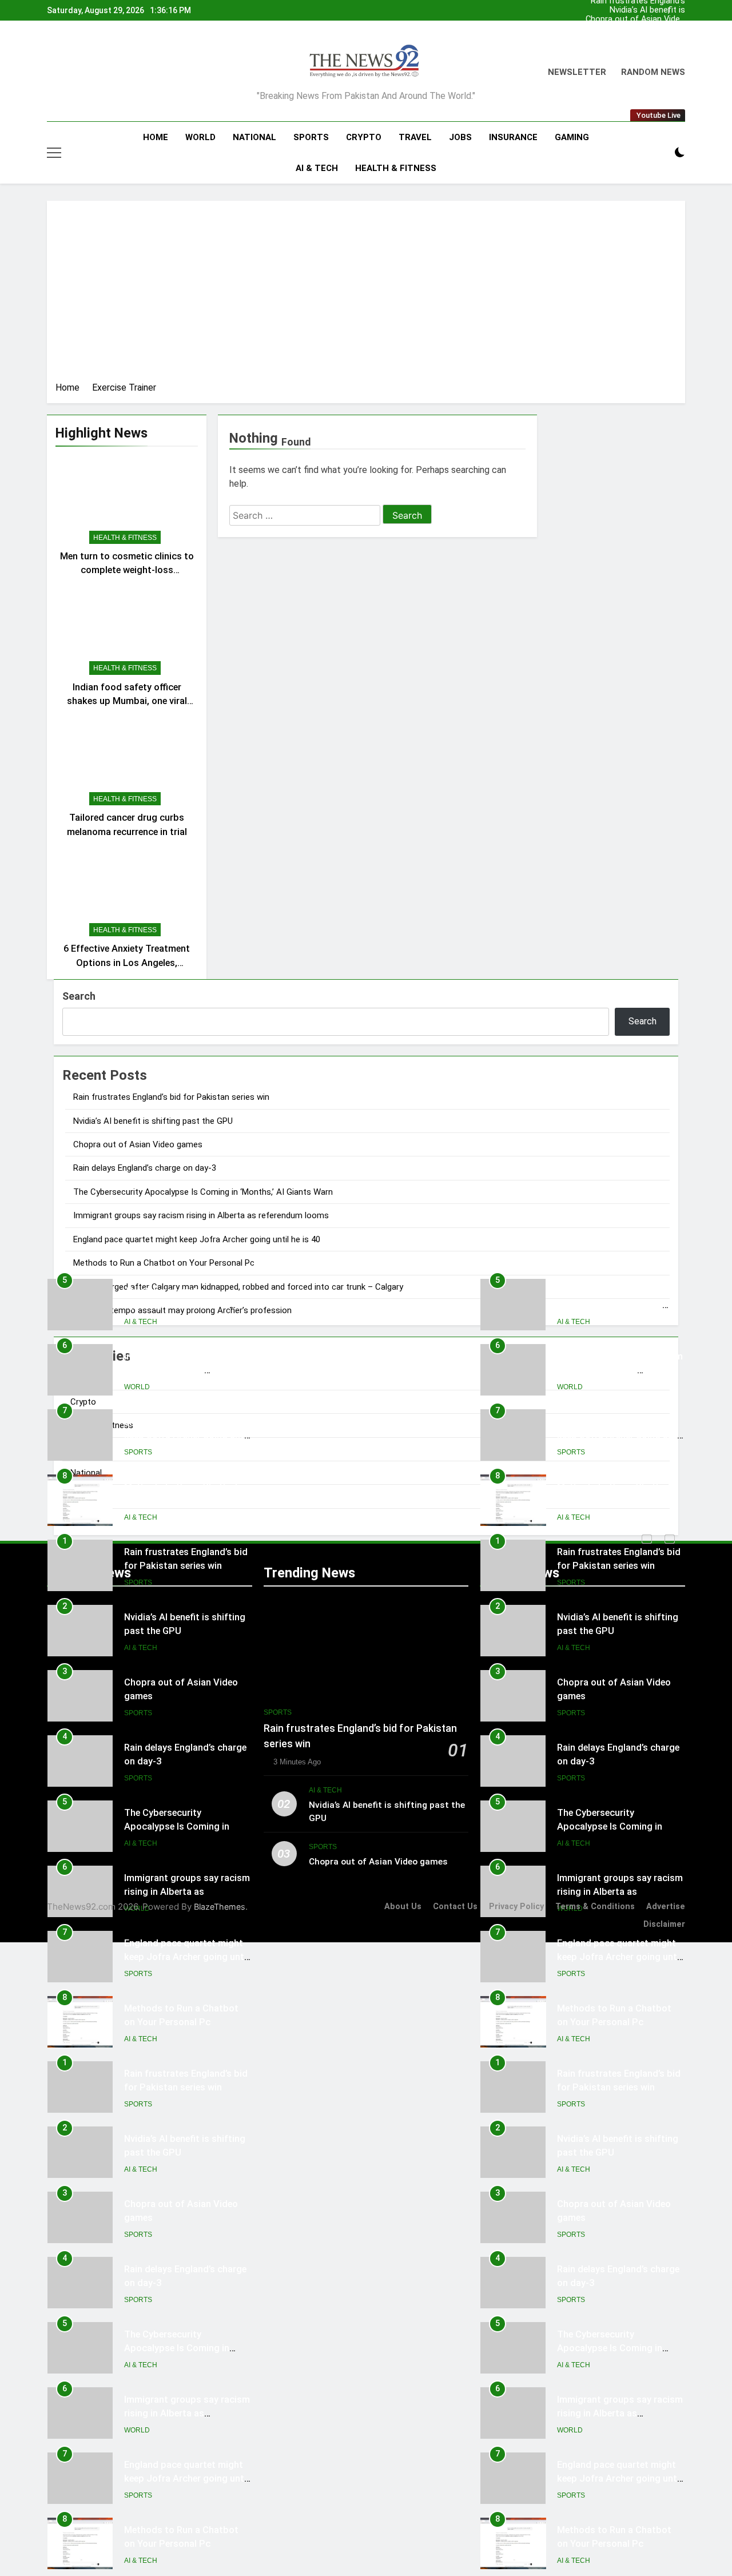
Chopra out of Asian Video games (635, 19)
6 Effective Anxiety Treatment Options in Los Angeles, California (127, 963)
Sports (311, 137)
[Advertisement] (366, 295)
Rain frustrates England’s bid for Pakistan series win (635, 38)
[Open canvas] (54, 153)
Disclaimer (664, 1924)
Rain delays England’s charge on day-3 (645, 29)
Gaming (572, 137)
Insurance (513, 137)
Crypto (364, 137)
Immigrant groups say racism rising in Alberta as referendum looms (201, 1215)
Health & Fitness (396, 168)
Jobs (460, 137)
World (200, 137)
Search (79, 996)
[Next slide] (679, 7)
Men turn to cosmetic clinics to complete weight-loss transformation (127, 571)
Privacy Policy (516, 1907)
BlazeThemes (220, 1907)
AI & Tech (317, 168)
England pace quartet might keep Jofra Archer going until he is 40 (197, 1239)
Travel (415, 137)
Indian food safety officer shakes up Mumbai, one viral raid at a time (127, 701)
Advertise (666, 1907)
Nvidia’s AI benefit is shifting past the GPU (645, 10)
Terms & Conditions (595, 1907)
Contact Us (455, 1907)
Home (156, 137)
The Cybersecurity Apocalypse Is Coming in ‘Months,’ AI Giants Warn (203, 1192)
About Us (403, 1907)
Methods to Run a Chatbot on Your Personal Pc (164, 1263)
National (254, 137)
